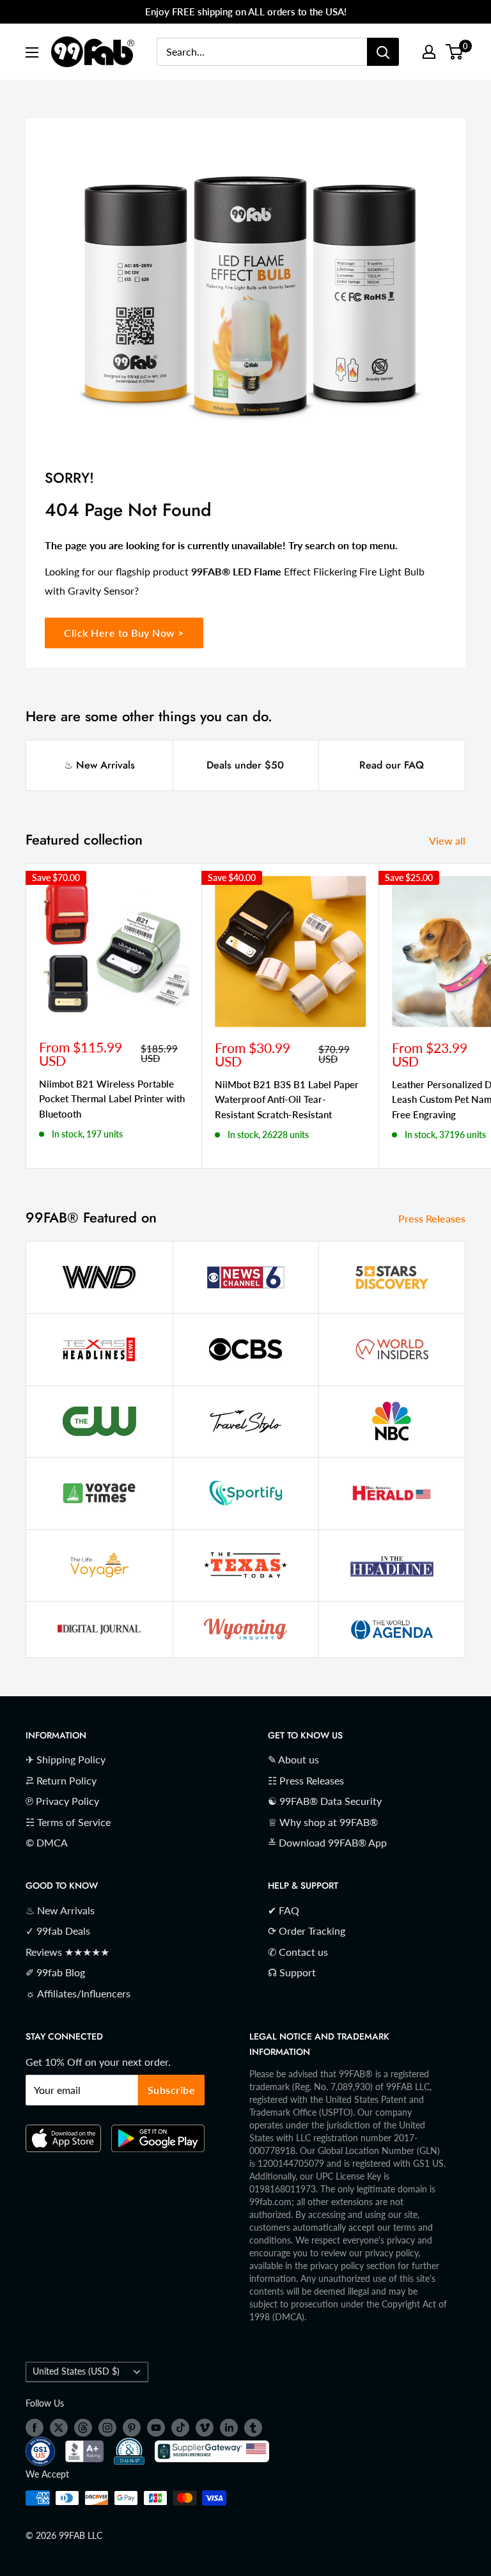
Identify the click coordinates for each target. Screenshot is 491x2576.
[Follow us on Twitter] (59, 2428)
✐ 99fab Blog (55, 1972)
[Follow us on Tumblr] (253, 2428)
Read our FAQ (392, 765)
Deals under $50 (245, 765)
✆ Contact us (298, 1952)
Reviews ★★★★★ (67, 1952)
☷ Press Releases (306, 1780)
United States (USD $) (76, 2371)
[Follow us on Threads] (83, 2428)
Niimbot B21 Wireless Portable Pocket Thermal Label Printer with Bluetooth (112, 1099)
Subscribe (172, 2090)
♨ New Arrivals (99, 765)
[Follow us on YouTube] (156, 2428)
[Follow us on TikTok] (180, 2428)
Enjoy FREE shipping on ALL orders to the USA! (246, 12)
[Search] (383, 52)
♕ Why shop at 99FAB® (323, 1822)
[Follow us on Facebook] (35, 2428)
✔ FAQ (284, 1910)
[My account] (429, 52)
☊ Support (292, 1972)
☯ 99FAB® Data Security (325, 1801)
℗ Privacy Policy (62, 1801)
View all (448, 840)
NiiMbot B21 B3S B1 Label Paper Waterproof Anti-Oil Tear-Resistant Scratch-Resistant (287, 1099)
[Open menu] (32, 52)
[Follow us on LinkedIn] (229, 2428)
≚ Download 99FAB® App (327, 1842)
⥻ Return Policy (61, 1780)
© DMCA (47, 1842)
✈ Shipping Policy (66, 1759)
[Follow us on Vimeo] (205, 2428)
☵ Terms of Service (68, 1822)
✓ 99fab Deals (58, 1931)
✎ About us (293, 1759)
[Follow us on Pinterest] (132, 2428)
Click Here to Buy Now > (124, 633)
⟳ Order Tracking (307, 1931)
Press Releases (433, 1218)
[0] (455, 52)
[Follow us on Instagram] (107, 2428)
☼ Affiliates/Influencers (78, 1993)
